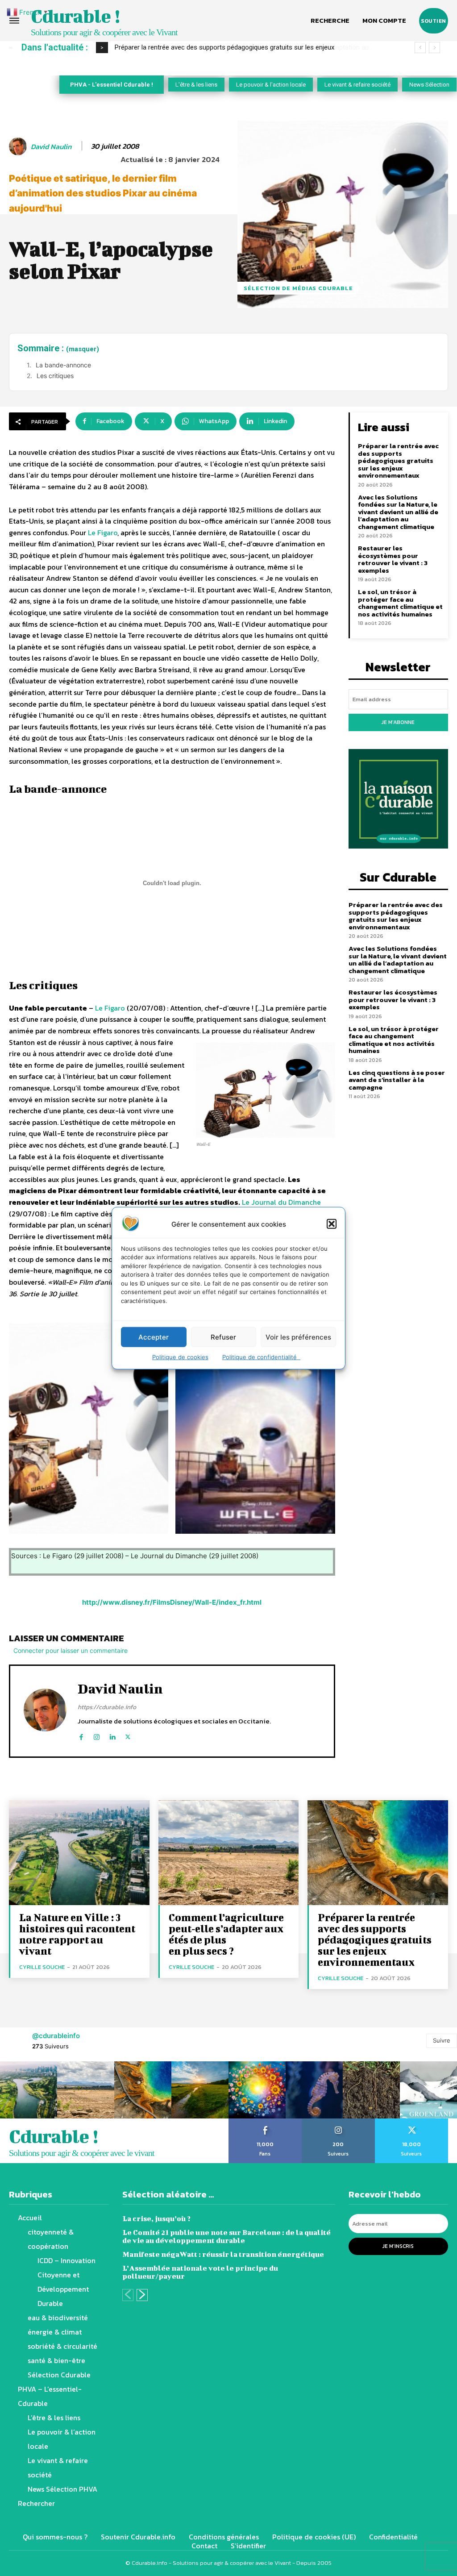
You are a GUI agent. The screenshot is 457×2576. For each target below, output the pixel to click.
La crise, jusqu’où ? (156, 2218)
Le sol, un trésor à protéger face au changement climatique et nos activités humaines (400, 603)
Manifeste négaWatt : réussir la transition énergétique (223, 2254)
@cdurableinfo (56, 2036)
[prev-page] (128, 2295)
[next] (434, 48)
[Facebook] (81, 1735)
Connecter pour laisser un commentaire (71, 1650)
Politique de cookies (180, 1357)
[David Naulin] (19, 146)
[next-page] (142, 2295)
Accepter (154, 1337)
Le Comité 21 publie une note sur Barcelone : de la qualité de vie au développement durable (226, 2236)
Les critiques (55, 376)
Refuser (223, 1337)
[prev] (420, 48)
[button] (332, 1224)
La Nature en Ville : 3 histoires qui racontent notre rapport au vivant (77, 1934)
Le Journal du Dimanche (281, 1202)
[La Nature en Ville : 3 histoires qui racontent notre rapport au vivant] (79, 1853)
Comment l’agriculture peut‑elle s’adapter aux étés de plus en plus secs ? (226, 1934)
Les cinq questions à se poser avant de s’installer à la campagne (397, 1080)
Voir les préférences (298, 1337)
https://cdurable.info (107, 1707)
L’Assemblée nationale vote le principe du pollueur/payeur (200, 2272)
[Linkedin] (112, 1735)
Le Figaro (103, 533)
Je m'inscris (398, 2246)
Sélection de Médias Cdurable (298, 288)
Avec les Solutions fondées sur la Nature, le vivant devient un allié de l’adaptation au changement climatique (398, 512)
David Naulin (51, 147)
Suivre (442, 2040)
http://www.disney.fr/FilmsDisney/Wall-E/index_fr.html (172, 1602)
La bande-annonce (63, 365)
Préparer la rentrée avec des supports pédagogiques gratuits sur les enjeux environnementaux (398, 460)
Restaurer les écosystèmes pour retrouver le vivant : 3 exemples (393, 559)
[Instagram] (97, 1735)
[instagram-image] (29, 2090)
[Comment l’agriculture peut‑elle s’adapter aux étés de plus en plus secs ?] (229, 1853)
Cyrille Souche (42, 1967)
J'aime (265, 2122)
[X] (128, 1735)
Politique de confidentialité (261, 1357)
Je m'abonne (398, 722)
